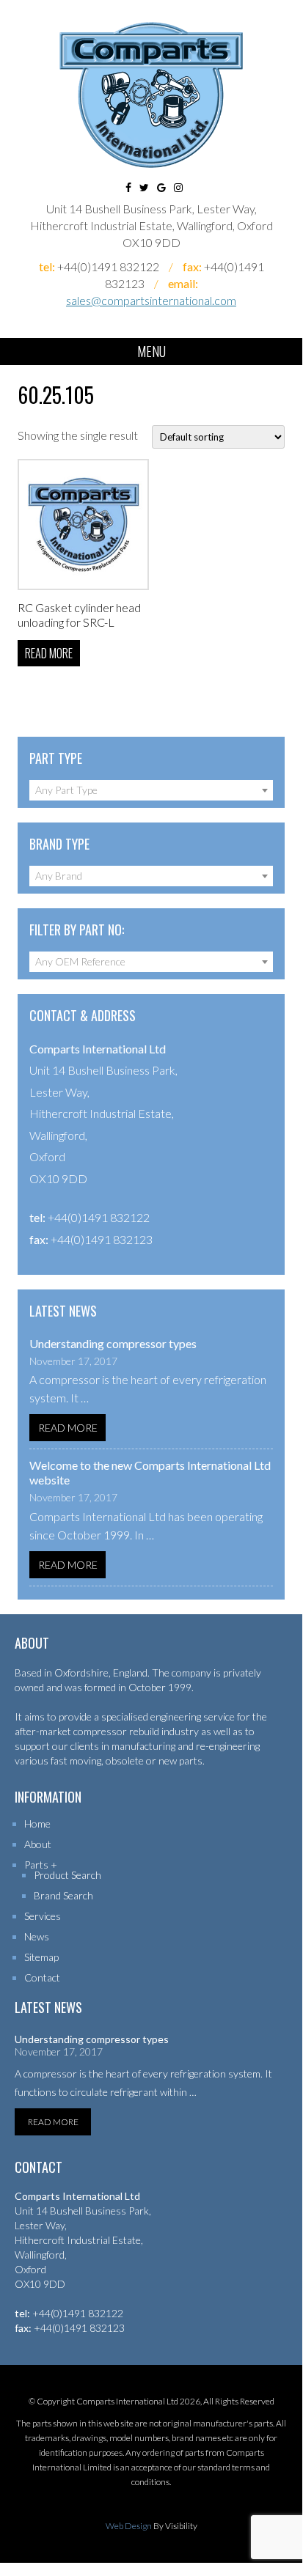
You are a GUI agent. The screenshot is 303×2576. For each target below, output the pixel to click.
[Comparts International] (151, 95)
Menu (151, 351)
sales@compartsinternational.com (151, 300)
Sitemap (41, 1957)
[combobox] (151, 790)
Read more (49, 653)
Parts (36, 1865)
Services (43, 1916)
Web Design (129, 2526)
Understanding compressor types (113, 1343)
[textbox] (151, 790)
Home (37, 1824)
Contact (42, 1977)
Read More (68, 1428)
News (37, 1936)
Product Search (67, 1875)
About (38, 1844)
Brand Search (63, 1895)
